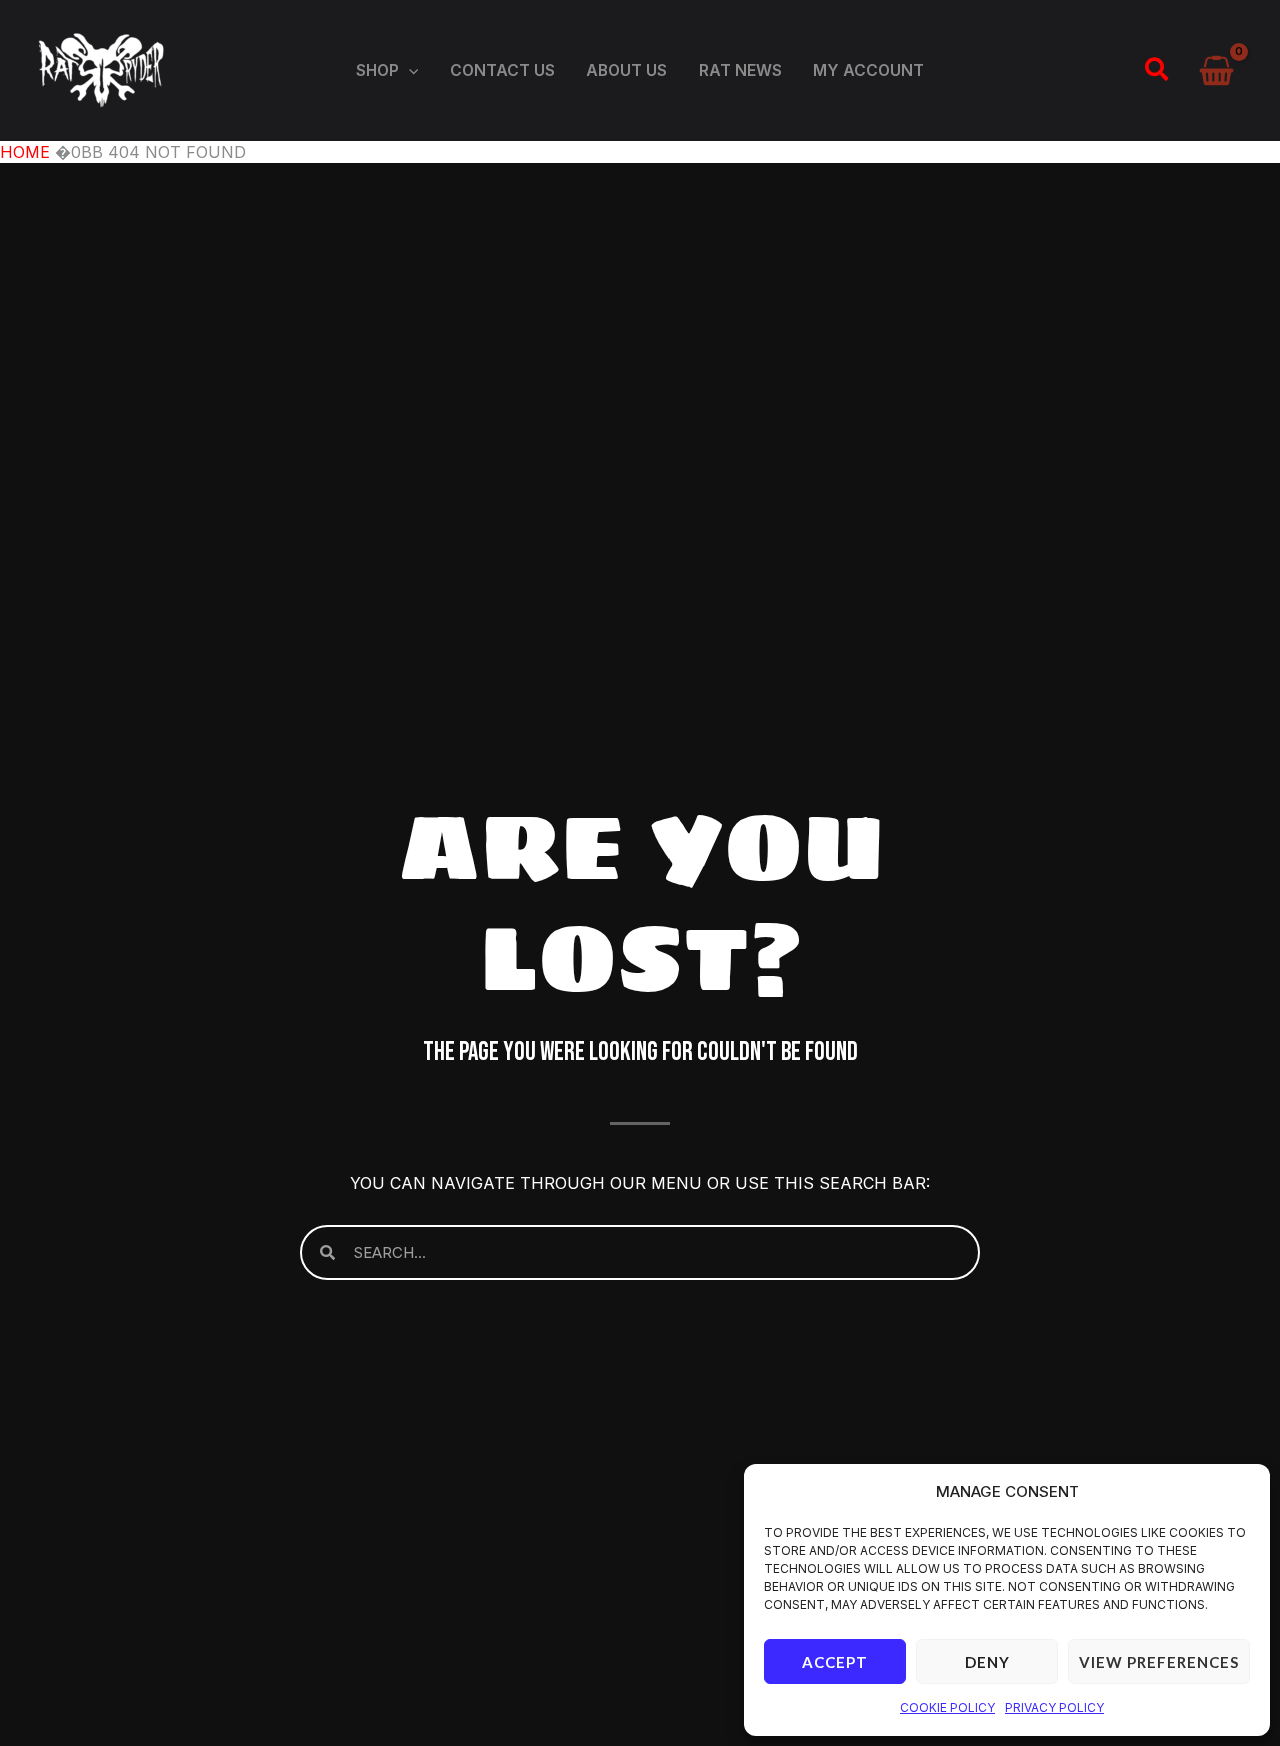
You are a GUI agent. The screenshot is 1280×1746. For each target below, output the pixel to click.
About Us (626, 70)
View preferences (1159, 1662)
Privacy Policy (1054, 1707)
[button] (408, 70)
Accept (835, 1662)
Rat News (740, 70)
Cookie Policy (947, 1707)
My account (868, 70)
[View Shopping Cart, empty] (1217, 71)
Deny (987, 1662)
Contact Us (502, 70)
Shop (377, 70)
